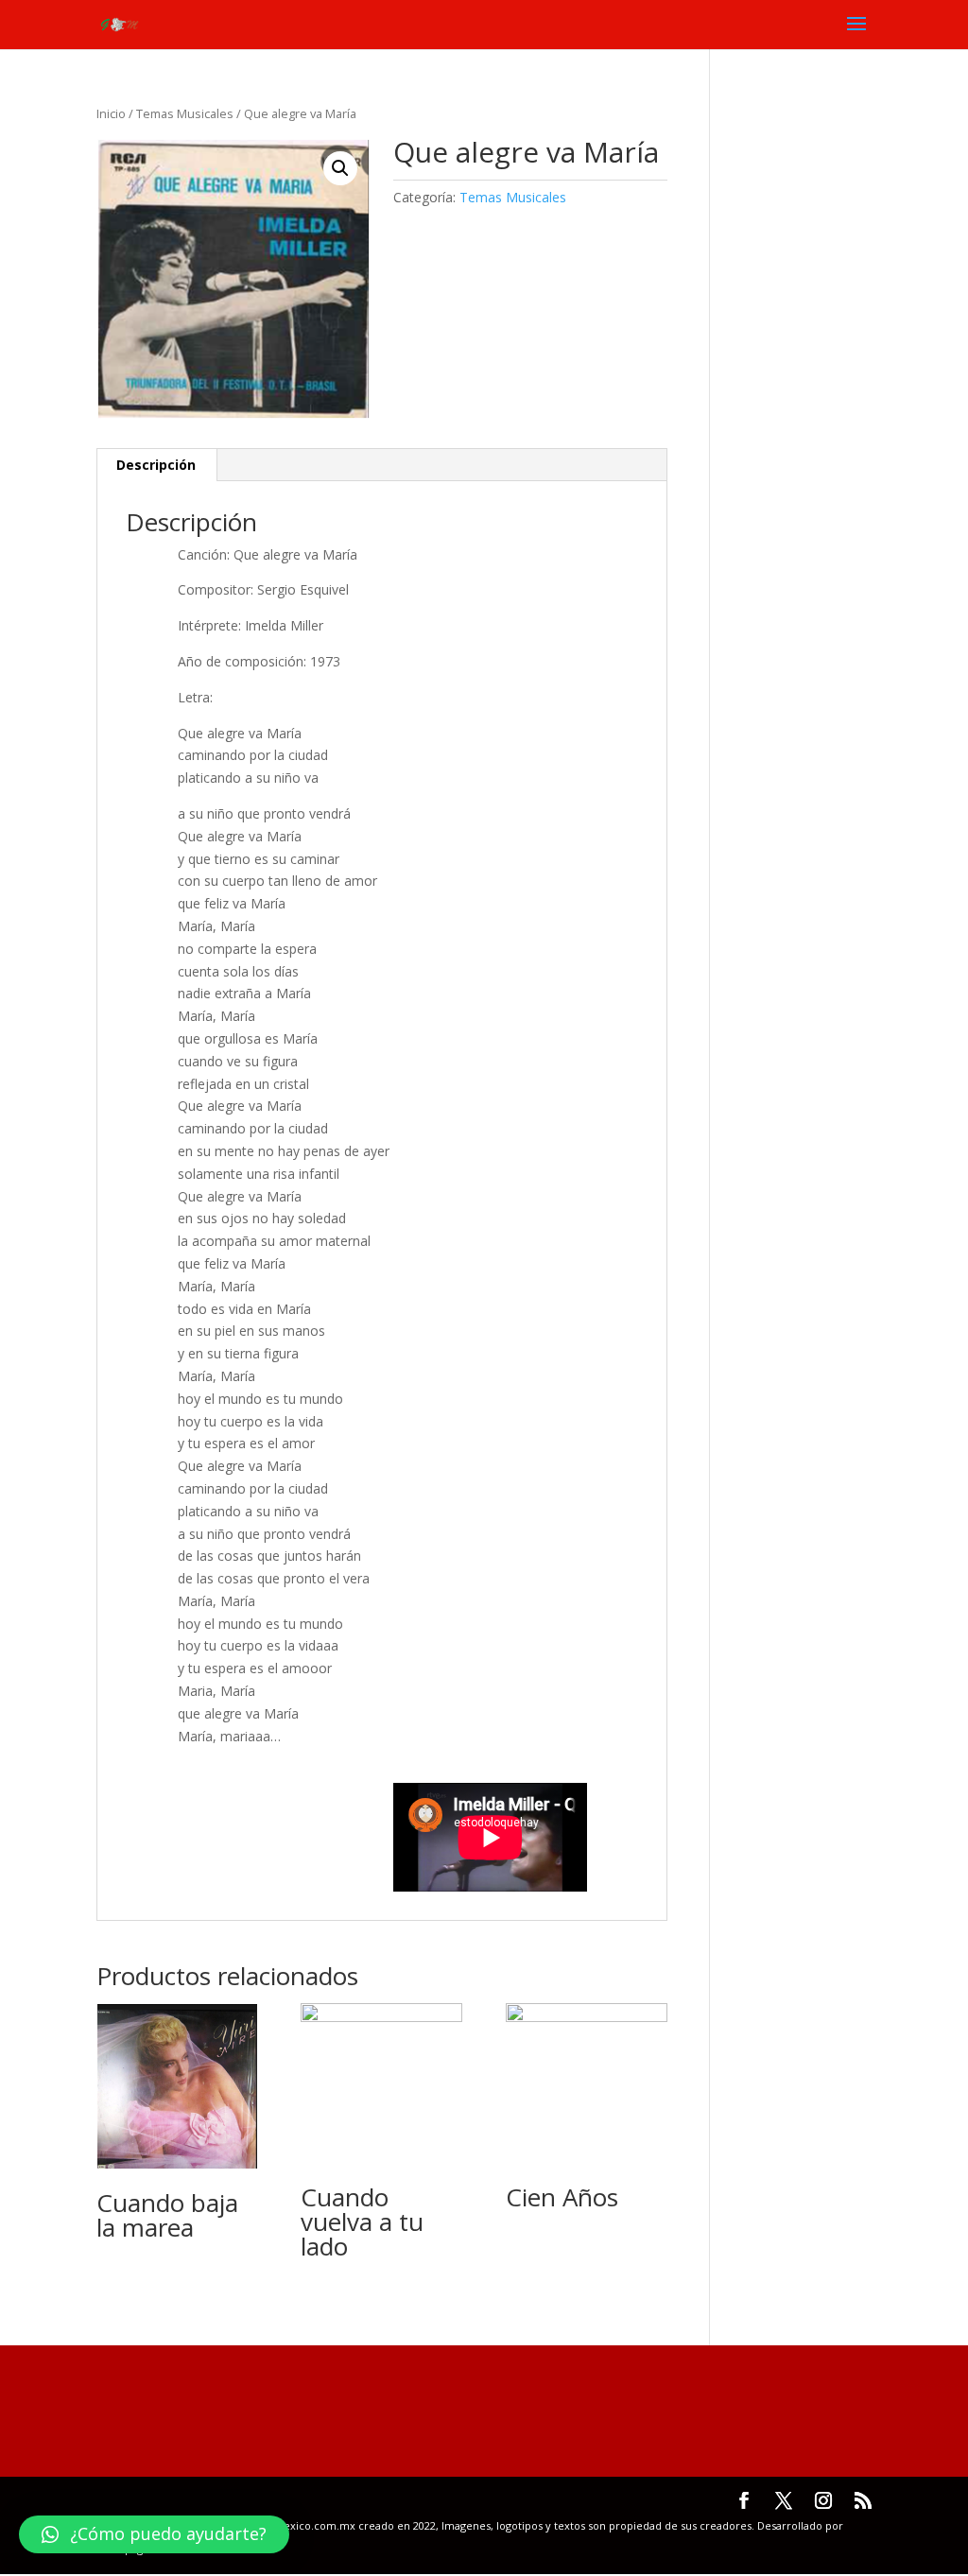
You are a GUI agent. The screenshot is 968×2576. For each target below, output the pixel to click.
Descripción (156, 465)
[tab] (156, 465)
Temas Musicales (185, 113)
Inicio (111, 113)
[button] (154, 2534)
